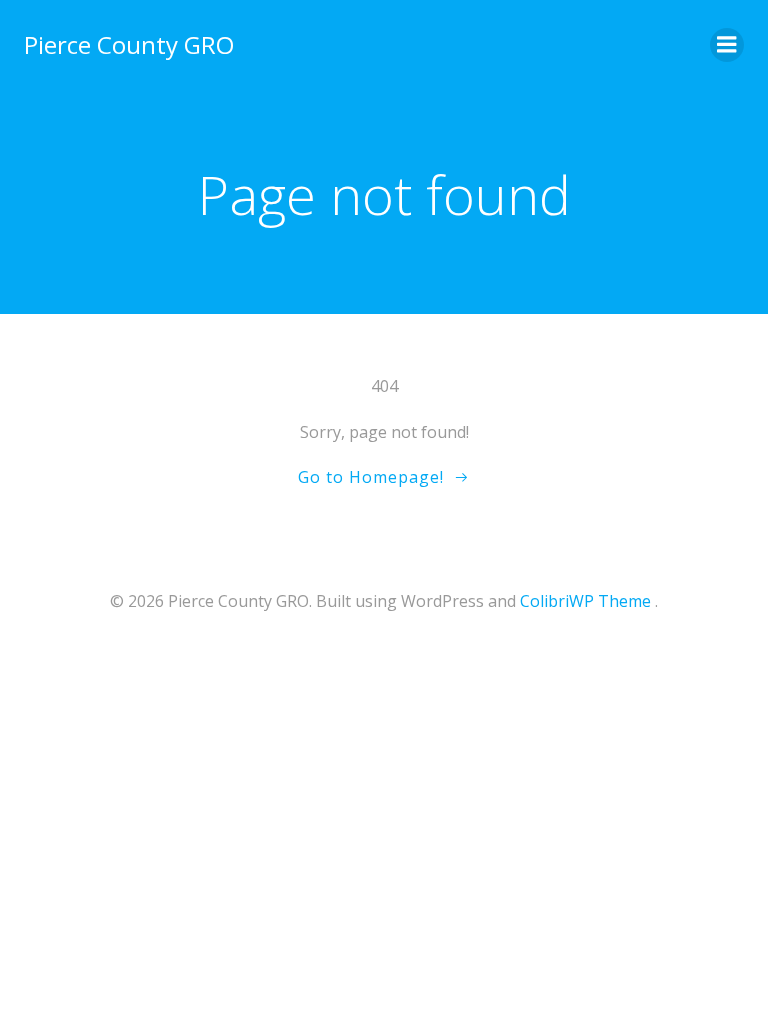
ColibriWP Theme (585, 601)
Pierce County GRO (129, 44)
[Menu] (727, 45)
